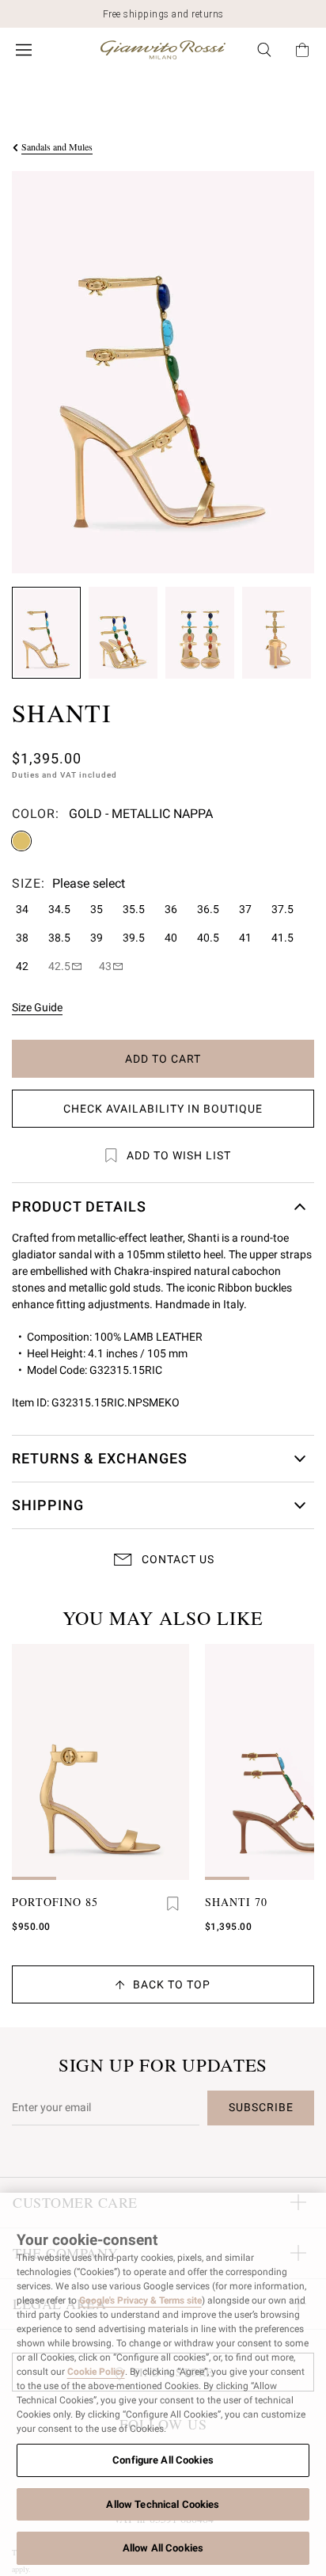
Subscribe (261, 2107)
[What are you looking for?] (264, 50)
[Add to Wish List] (173, 1904)
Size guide (37, 1007)
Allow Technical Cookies (163, 2504)
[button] (46, 633)
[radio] (21, 841)
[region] (163, 2384)
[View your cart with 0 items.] (302, 50)
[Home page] (163, 50)
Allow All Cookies (163, 2548)
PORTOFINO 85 (55, 1902)
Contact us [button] (178, 1559)
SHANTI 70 (236, 1902)
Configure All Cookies (163, 2460)
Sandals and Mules (57, 146)
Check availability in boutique (163, 1109)
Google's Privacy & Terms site (140, 2300)
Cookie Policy (96, 2372)
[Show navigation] (24, 50)
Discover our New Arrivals (163, 14)
